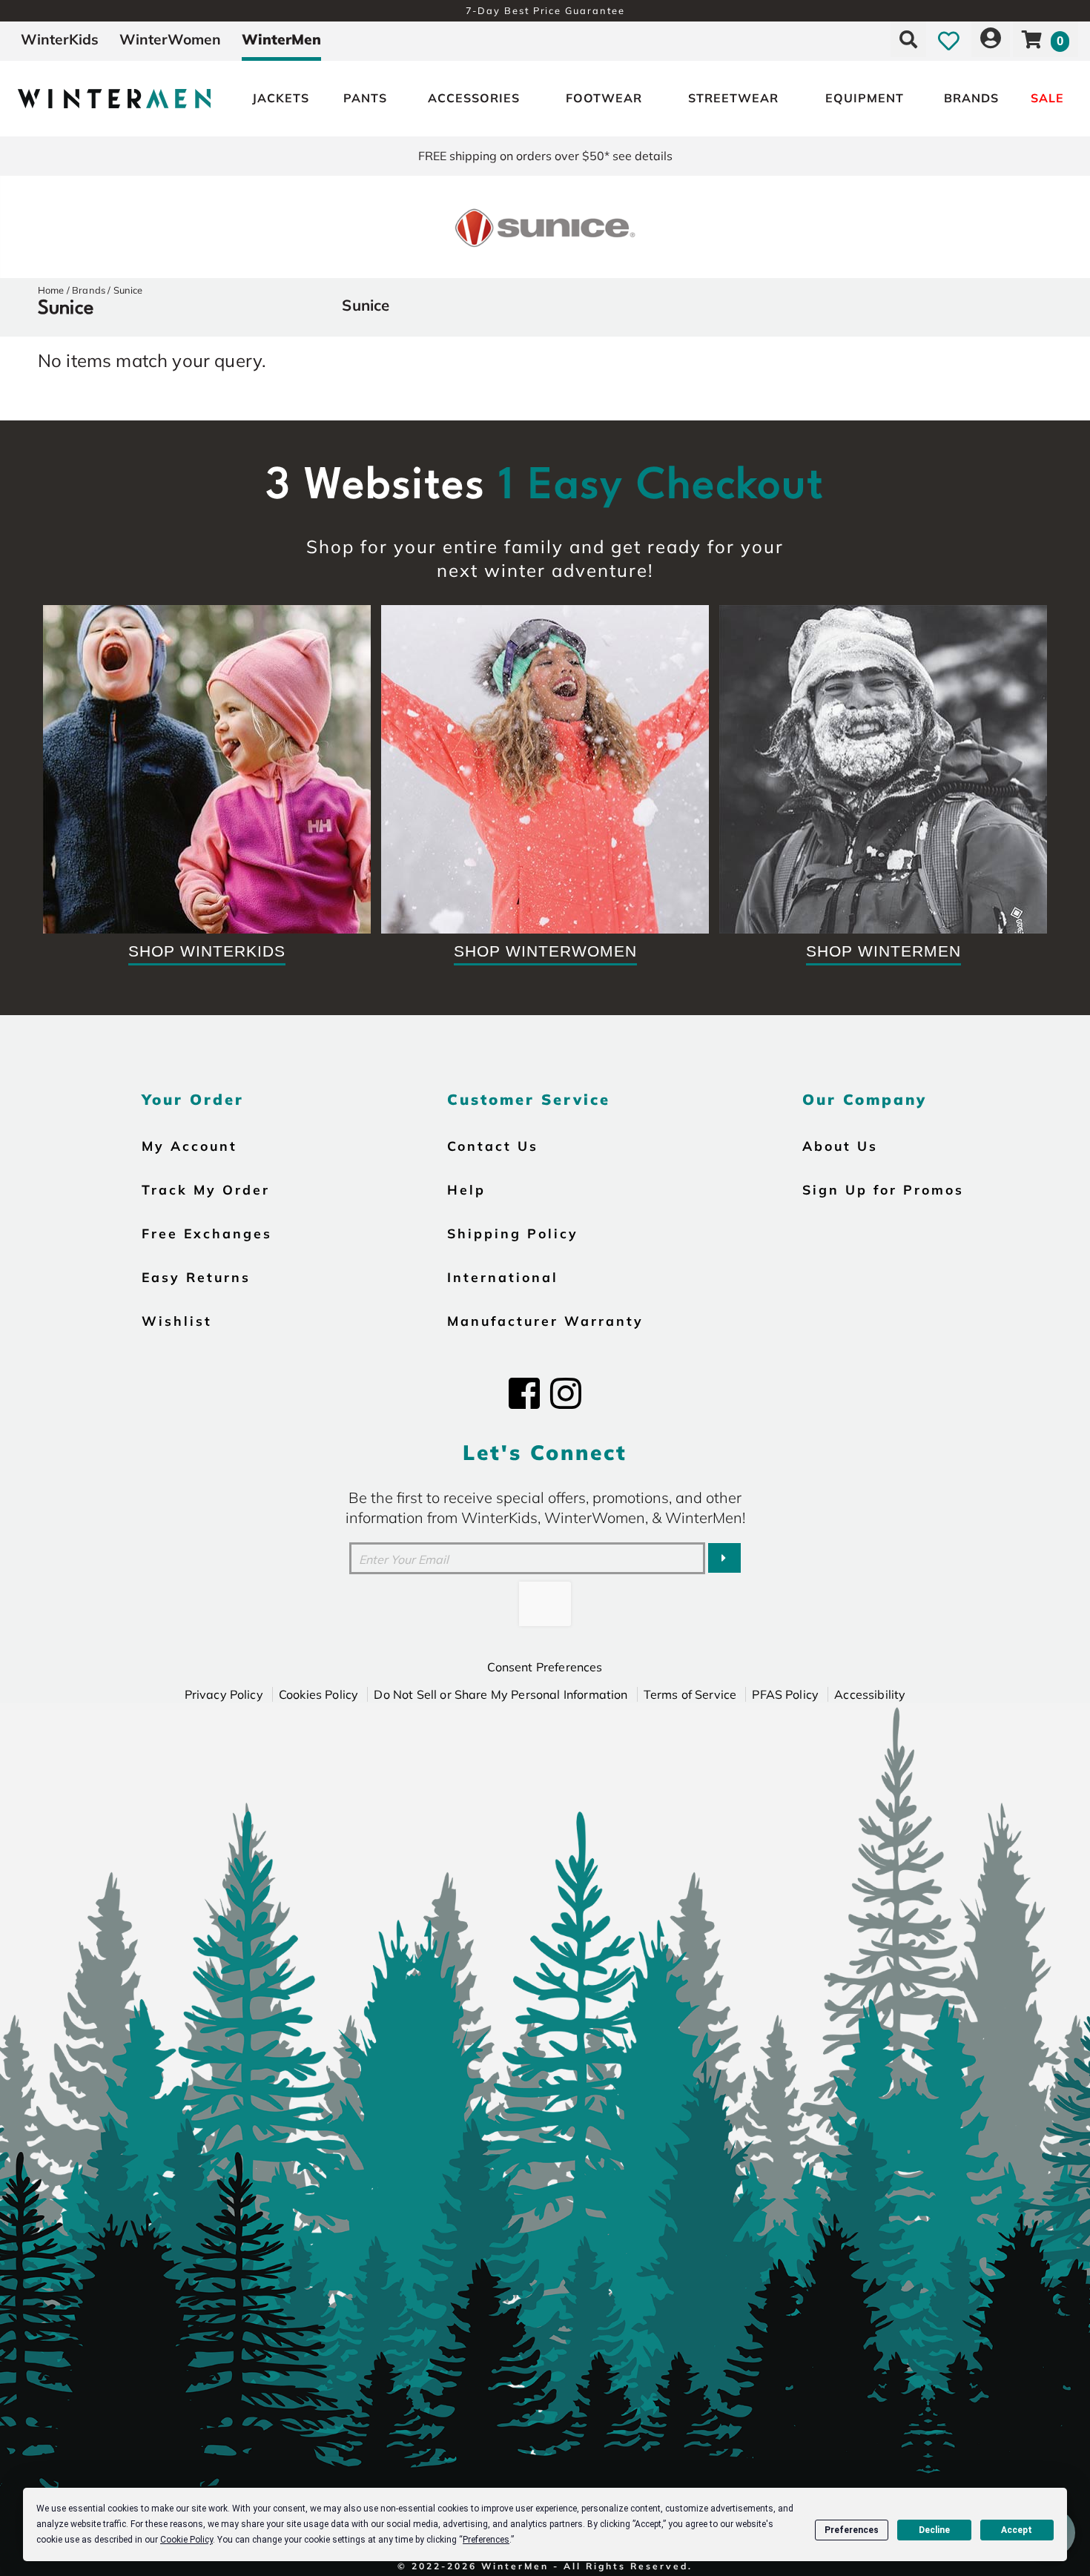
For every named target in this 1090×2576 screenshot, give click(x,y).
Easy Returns (196, 1277)
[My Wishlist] (949, 39)
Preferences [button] (486, 2540)
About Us (840, 1146)
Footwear (604, 98)
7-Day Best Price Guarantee (545, 10)
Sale (1047, 98)
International (503, 1277)
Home (51, 290)
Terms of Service (690, 1694)
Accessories (474, 98)
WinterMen (281, 39)
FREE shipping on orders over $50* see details (545, 156)
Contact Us (493, 1146)
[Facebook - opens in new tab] (524, 1393)
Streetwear (733, 98)
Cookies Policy (318, 1694)
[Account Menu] (991, 39)
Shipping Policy (513, 1233)
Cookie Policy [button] (186, 2540)
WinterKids (60, 39)
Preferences (852, 2530)
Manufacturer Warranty (545, 1321)
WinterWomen (170, 39)
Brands (971, 98)
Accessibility (870, 1694)
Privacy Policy (224, 1694)
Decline (934, 2530)
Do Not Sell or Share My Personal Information (501, 1694)
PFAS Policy (785, 1694)
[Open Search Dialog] (908, 39)
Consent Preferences (545, 1667)
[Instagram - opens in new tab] (566, 1393)
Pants (365, 98)
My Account (189, 1146)
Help (466, 1189)
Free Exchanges (207, 1233)
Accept (1017, 2530)
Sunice (128, 290)
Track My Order (206, 1189)
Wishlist (177, 1321)
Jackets (281, 98)
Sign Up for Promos (883, 1189)
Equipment (865, 98)
